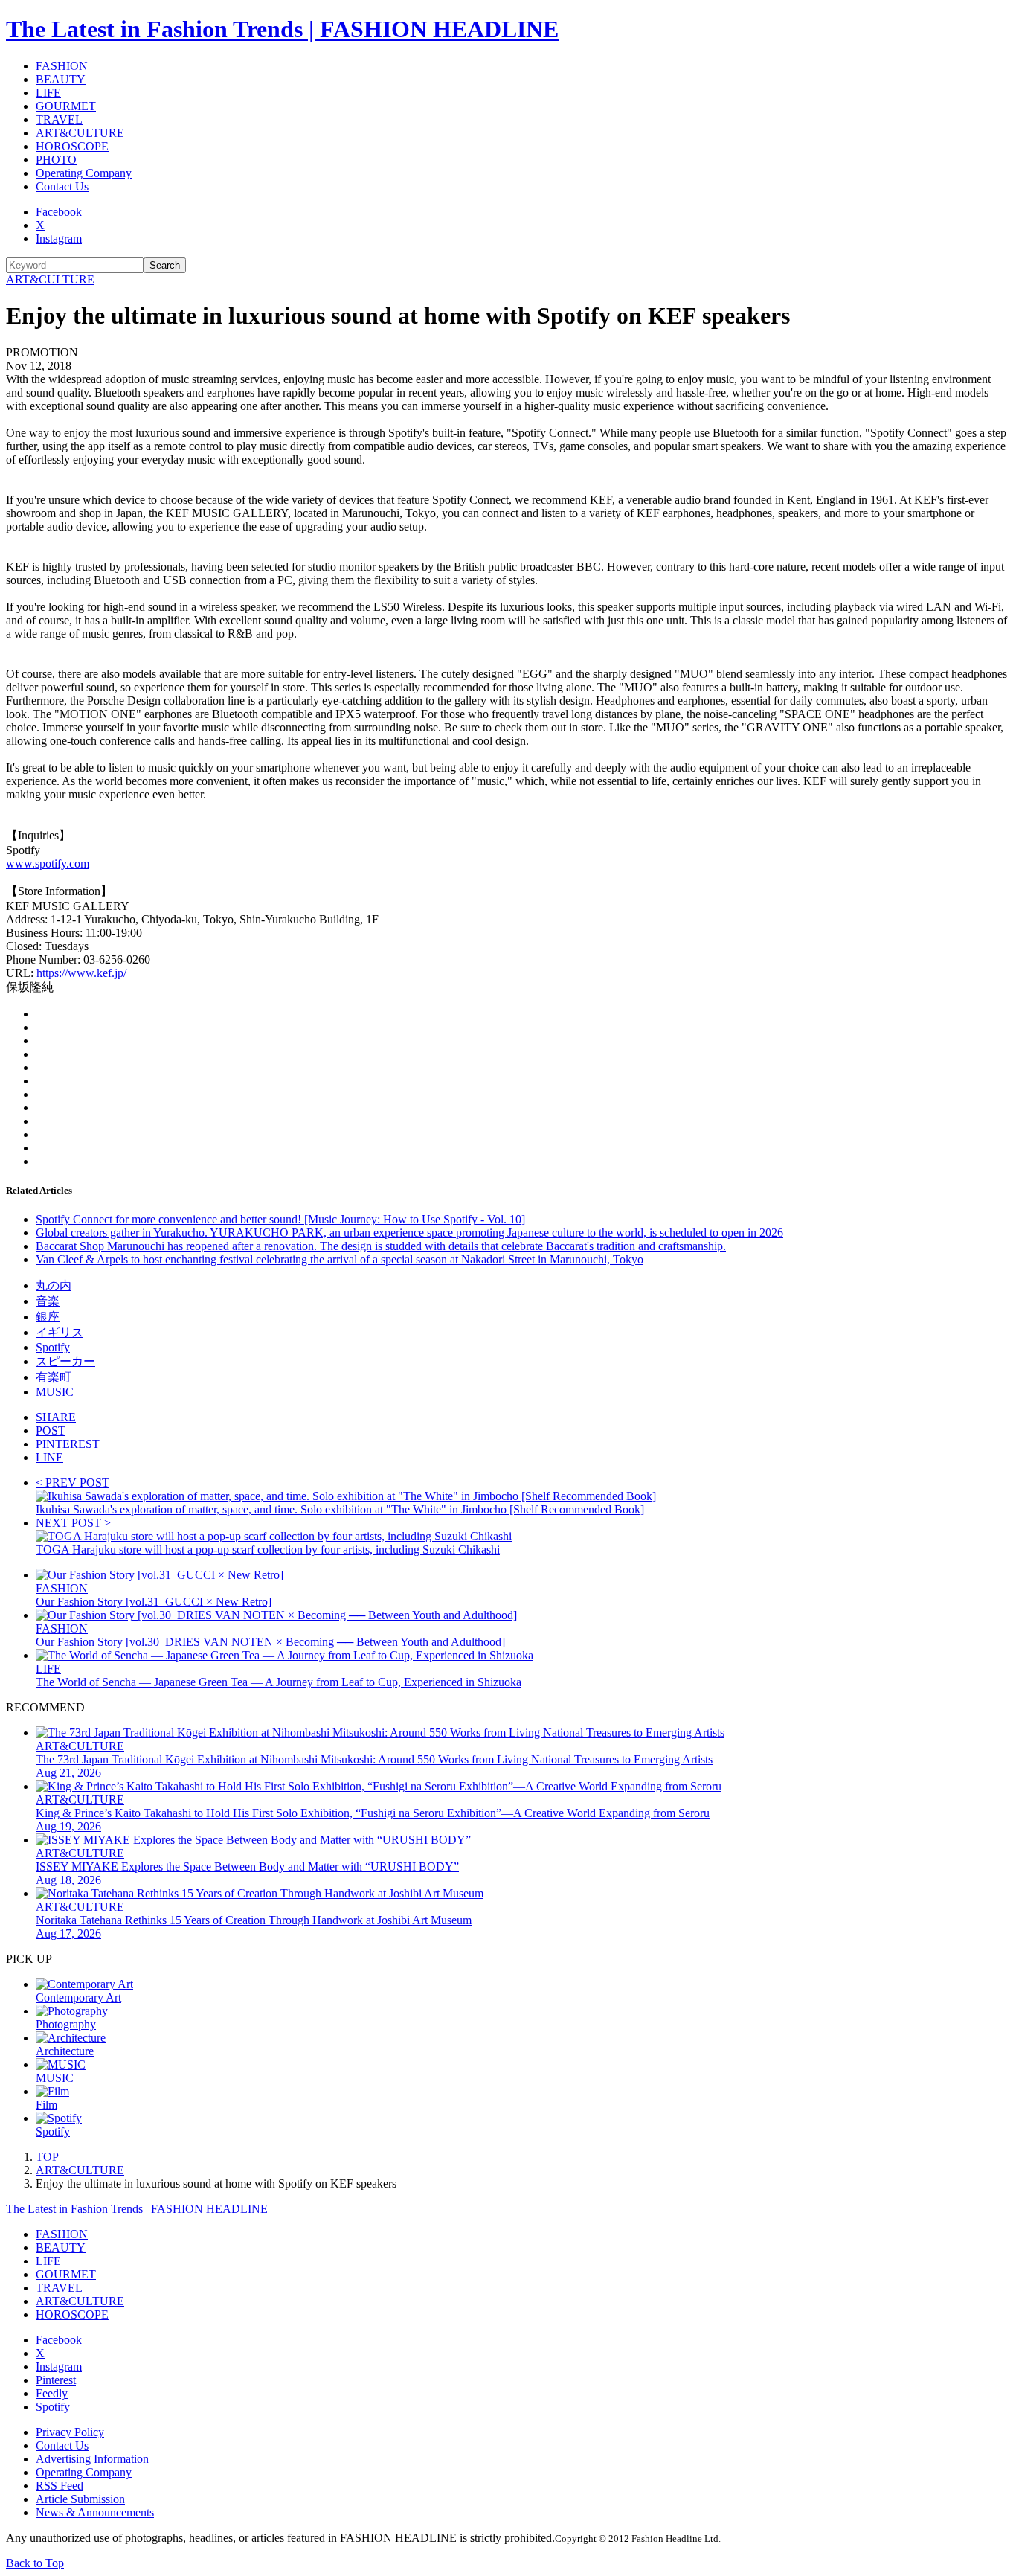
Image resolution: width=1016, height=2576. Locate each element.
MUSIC (55, 1392)
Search (165, 265)
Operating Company (84, 173)
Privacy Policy (70, 2432)
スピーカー (65, 1361)
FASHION (62, 66)
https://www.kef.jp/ (81, 973)
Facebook (59, 212)
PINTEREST (68, 1444)
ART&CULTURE (80, 133)
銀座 (48, 1317)
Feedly (52, 2393)
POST (51, 1430)
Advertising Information (92, 2459)
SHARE (56, 1417)
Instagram (59, 238)
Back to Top (35, 2563)
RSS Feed (60, 2486)
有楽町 (54, 1377)
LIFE (48, 93)
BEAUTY (61, 79)
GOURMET (66, 106)
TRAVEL (59, 119)
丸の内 (54, 1285)
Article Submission (80, 2499)
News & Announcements (95, 2512)
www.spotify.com (48, 864)
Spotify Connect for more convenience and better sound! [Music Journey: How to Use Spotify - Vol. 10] (280, 1219)
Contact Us (62, 186)
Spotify (53, 1347)
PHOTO (56, 160)
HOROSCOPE (72, 146)
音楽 (48, 1301)
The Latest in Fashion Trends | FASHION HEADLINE (282, 29)
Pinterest (56, 2380)
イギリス (60, 1332)
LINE (49, 1457)
